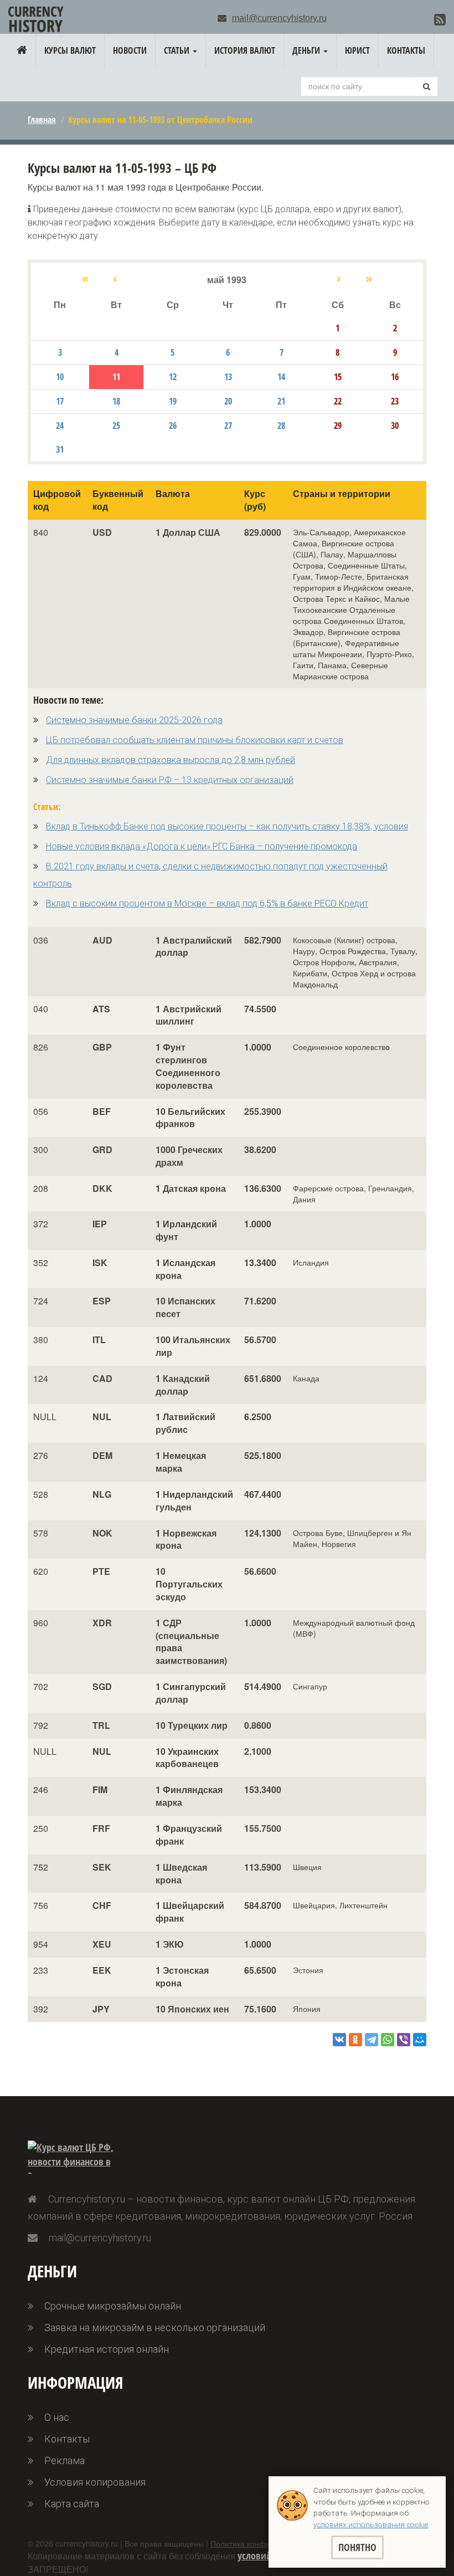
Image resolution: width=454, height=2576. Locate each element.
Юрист (357, 50)
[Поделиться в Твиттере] (372, 2040)
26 (173, 426)
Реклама (65, 2460)
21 (281, 401)
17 (60, 401)
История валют (245, 50)
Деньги (307, 50)
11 (116, 377)
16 (395, 377)
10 (60, 377)
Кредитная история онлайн (107, 2349)
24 (60, 426)
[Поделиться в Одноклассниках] (355, 2040)
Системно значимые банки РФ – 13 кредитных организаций (170, 780)
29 (338, 426)
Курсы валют (70, 50)
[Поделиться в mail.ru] (420, 2040)
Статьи (178, 50)
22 (338, 401)
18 (116, 401)
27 (228, 426)
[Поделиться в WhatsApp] (388, 2040)
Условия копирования (95, 2482)
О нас (57, 2417)
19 (173, 401)
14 (281, 377)
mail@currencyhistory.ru (279, 18)
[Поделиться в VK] (339, 2040)
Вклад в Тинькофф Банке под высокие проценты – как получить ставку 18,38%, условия (227, 826)
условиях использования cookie (371, 2524)
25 (116, 426)
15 (338, 377)
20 (228, 401)
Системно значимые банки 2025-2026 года (134, 720)
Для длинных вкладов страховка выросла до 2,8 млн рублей (171, 760)
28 (281, 426)
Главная (42, 120)
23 (395, 401)
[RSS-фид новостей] (440, 19)
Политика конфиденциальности (268, 2543)
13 (228, 377)
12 (173, 377)
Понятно (357, 2547)
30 (395, 426)
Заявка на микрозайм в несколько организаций (155, 2327)
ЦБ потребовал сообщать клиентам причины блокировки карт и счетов (195, 740)
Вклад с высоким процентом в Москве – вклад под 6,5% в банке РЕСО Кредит (207, 903)
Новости (130, 50)
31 (60, 449)
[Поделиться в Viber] (404, 2040)
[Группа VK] (423, 21)
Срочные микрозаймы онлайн (113, 2306)
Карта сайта (72, 2504)
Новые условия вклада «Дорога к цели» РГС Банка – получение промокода (202, 846)
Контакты (406, 50)
